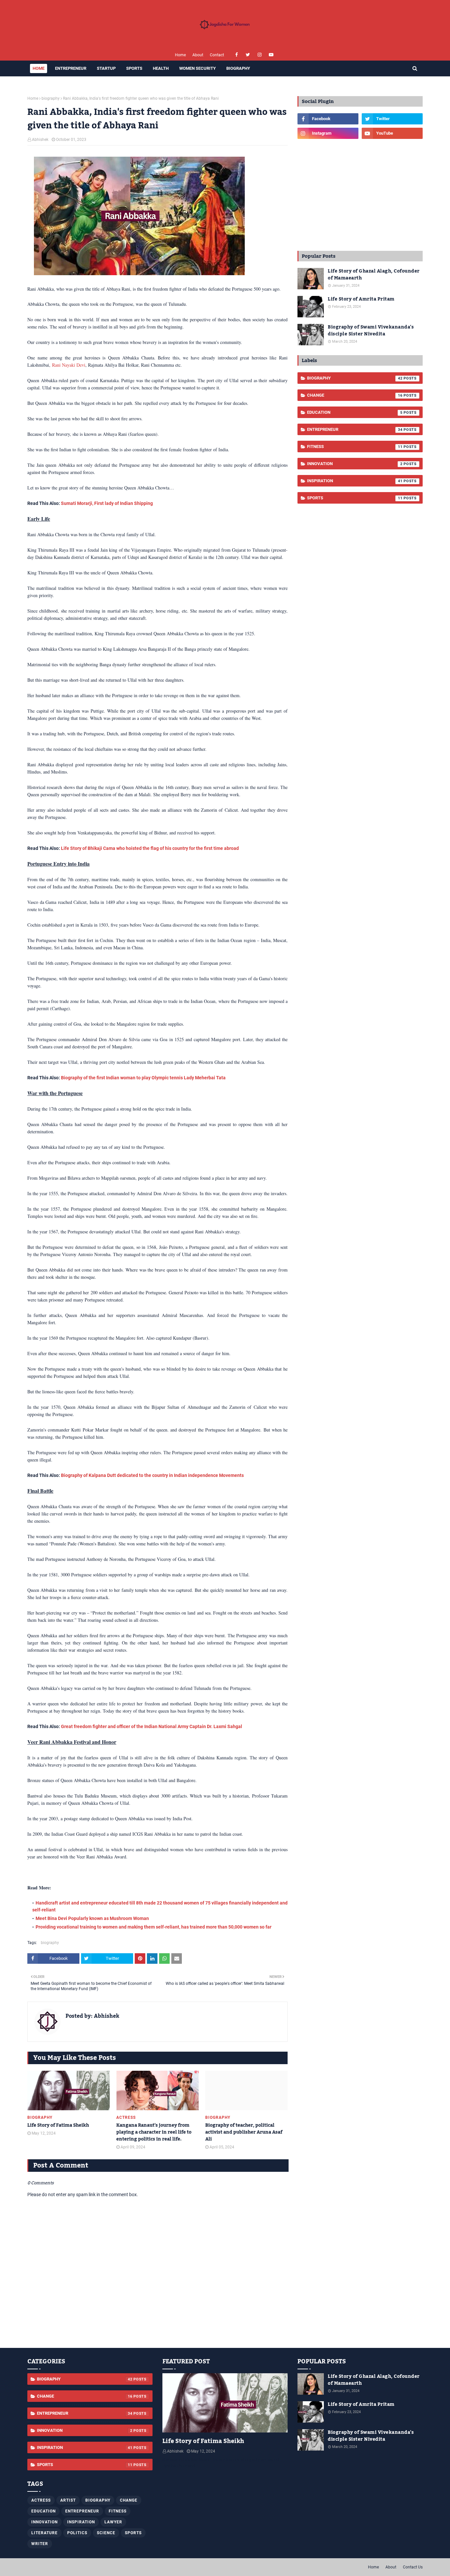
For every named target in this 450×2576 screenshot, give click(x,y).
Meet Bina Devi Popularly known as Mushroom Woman (92, 1918)
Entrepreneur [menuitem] (71, 68)
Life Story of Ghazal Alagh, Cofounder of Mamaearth (374, 275)
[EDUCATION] (225, 2403)
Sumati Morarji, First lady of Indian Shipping (107, 503)
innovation (355, 464)
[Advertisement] (360, 195)
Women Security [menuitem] (197, 68)
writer (40, 2544)
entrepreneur (355, 429)
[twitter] (248, 55)
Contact (217, 55)
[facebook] (236, 55)
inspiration (355, 481)
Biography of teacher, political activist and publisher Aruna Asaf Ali (244, 2132)
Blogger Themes (106, 2567)
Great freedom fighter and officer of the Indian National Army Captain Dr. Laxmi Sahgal (152, 1726)
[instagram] (259, 55)
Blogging (55, 2567)
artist (68, 2500)
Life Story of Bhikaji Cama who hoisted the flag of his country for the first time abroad (150, 848)
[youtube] (271, 55)
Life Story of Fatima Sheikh (58, 2126)
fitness (355, 447)
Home (180, 55)
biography (51, 98)
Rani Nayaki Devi (69, 365)
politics (77, 2533)
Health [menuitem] (161, 68)
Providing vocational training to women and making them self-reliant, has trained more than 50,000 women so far (154, 1927)
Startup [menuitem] (106, 68)
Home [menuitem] (39, 68)
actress (41, 2500)
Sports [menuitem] (134, 68)
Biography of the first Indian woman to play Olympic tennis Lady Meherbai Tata (143, 1078)
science (106, 2533)
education (355, 412)
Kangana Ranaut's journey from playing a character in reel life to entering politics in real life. (154, 2132)
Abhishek (40, 140)
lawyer (113, 2522)
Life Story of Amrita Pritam (361, 299)
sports (355, 498)
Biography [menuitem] (238, 68)
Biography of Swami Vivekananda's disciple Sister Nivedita (371, 331)
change (355, 395)
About (198, 55)
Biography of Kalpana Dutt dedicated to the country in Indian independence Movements (152, 1475)
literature (44, 2533)
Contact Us (413, 2567)
